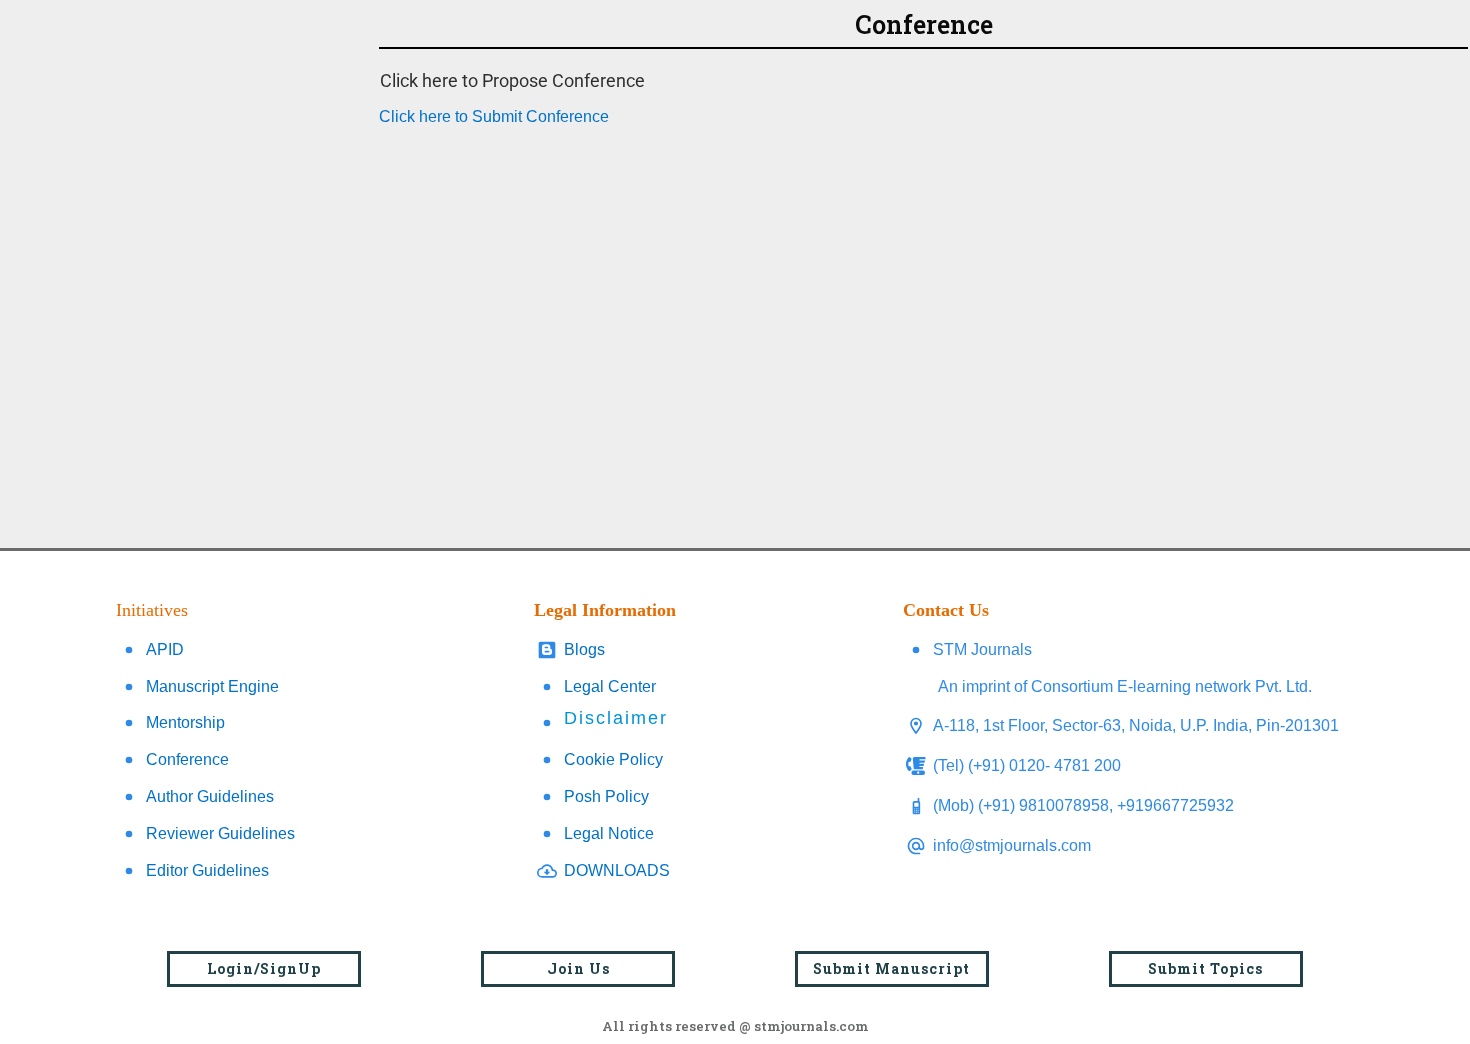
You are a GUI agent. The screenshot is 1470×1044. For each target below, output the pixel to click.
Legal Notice (609, 833)
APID (165, 649)
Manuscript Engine (212, 686)
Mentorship (185, 722)
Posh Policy (606, 796)
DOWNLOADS (617, 870)
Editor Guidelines (207, 870)
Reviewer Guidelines (220, 833)
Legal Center (610, 686)
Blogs (584, 649)
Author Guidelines (210, 796)
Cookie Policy (613, 759)
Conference (187, 759)
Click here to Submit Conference (494, 116)
